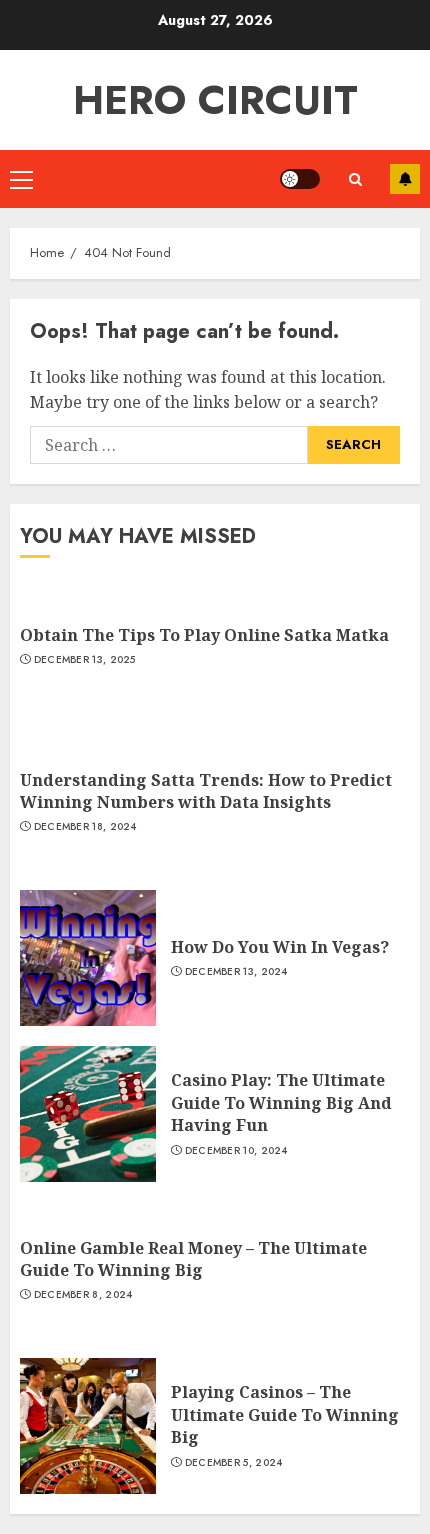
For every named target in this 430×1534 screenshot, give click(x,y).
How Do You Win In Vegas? (280, 947)
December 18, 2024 (85, 827)
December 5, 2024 (234, 1463)
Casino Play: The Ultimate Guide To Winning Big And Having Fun (281, 1102)
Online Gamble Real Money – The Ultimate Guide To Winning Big (193, 1259)
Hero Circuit (215, 100)
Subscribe (405, 179)
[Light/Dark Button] (300, 179)
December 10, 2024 (236, 1151)
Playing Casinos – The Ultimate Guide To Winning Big (285, 1414)
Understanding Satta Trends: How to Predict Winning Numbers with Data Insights (206, 791)
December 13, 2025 (85, 660)
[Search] (355, 179)
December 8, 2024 (83, 1295)
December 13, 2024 (236, 972)
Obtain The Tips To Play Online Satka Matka (206, 635)
